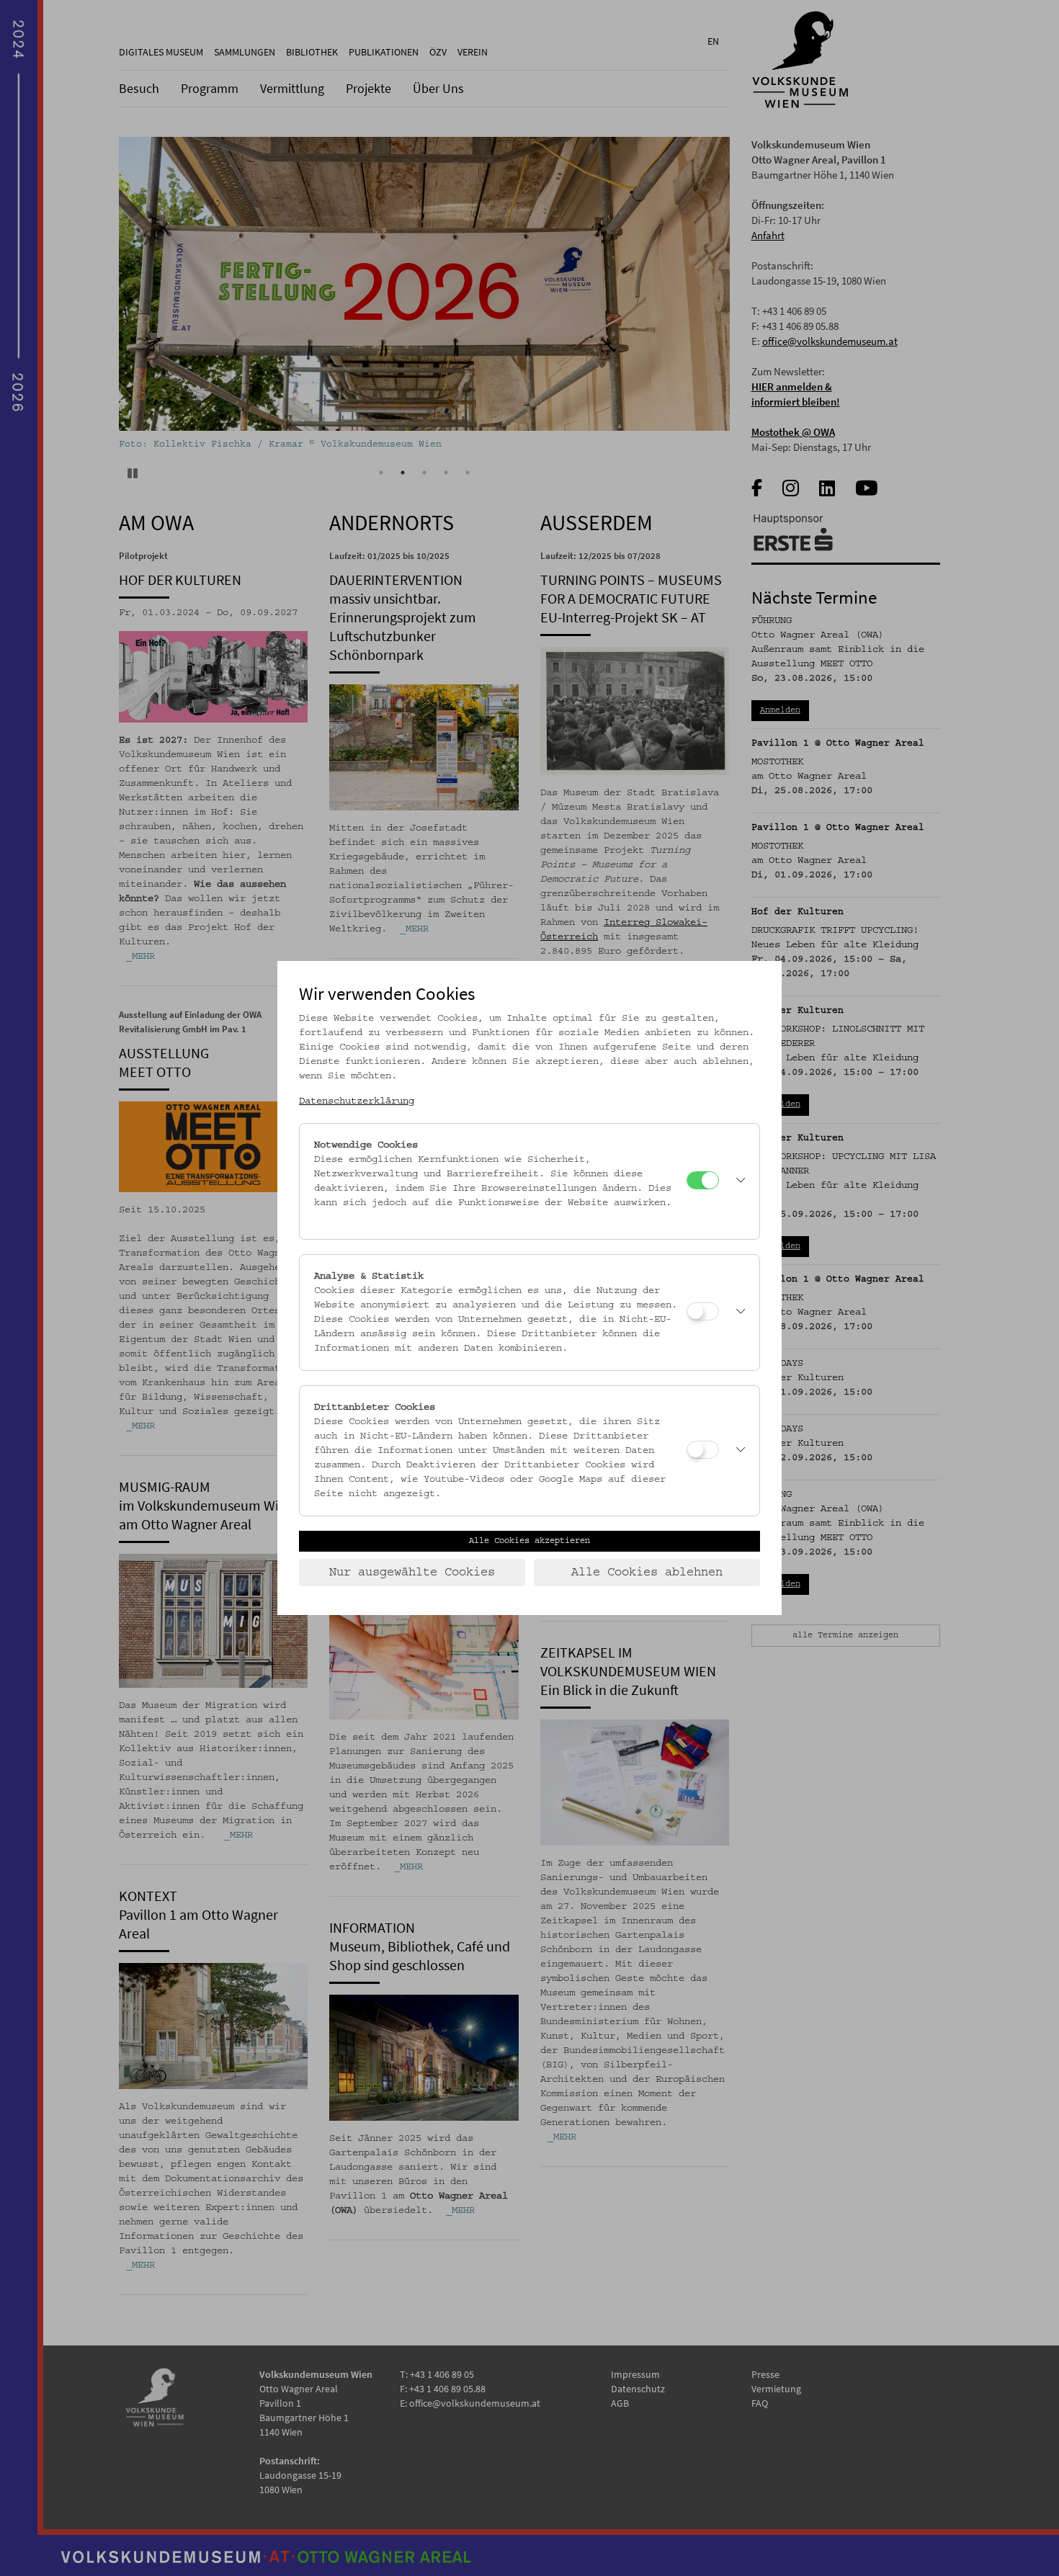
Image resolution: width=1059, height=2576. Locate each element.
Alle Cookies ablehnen (647, 1573)
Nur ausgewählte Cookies (412, 1573)
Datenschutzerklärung (357, 1101)
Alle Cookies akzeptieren (529, 1541)
